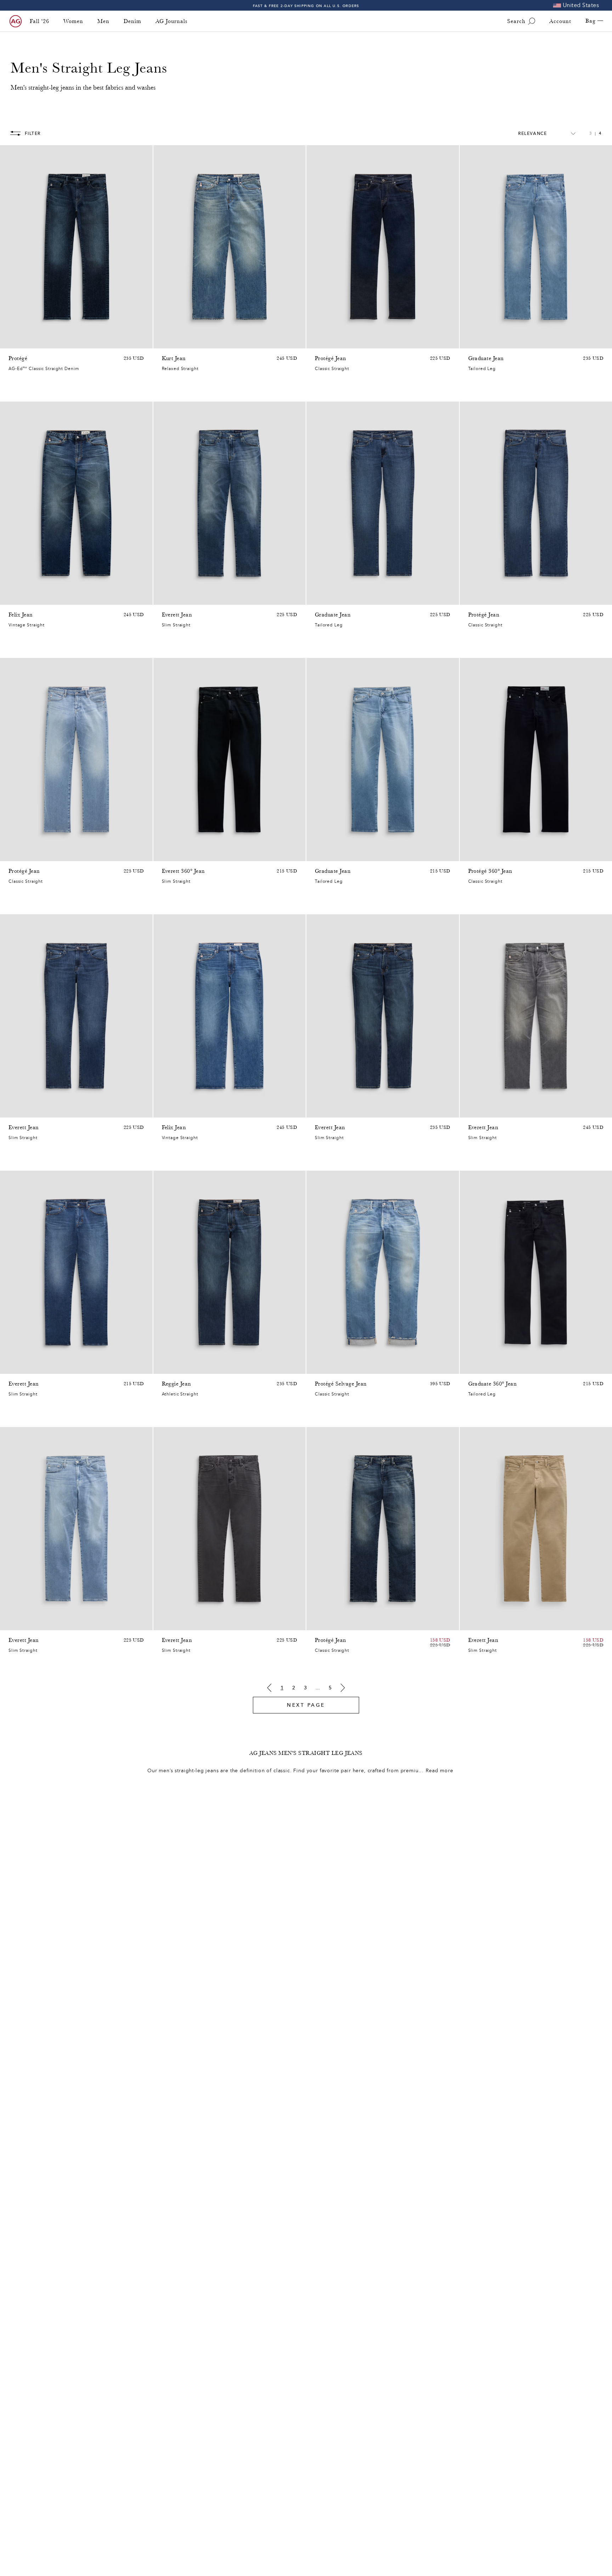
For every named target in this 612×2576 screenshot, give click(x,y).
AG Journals (171, 21)
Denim (132, 21)
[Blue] (13, 341)
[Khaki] (175, 1623)
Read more (440, 1771)
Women (73, 21)
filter (33, 133)
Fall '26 (39, 21)
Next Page (306, 1705)
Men (103, 21)
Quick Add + (129, 341)
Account (560, 21)
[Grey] (472, 1110)
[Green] (185, 1623)
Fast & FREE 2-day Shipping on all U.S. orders (306, 5)
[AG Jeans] (16, 21)
